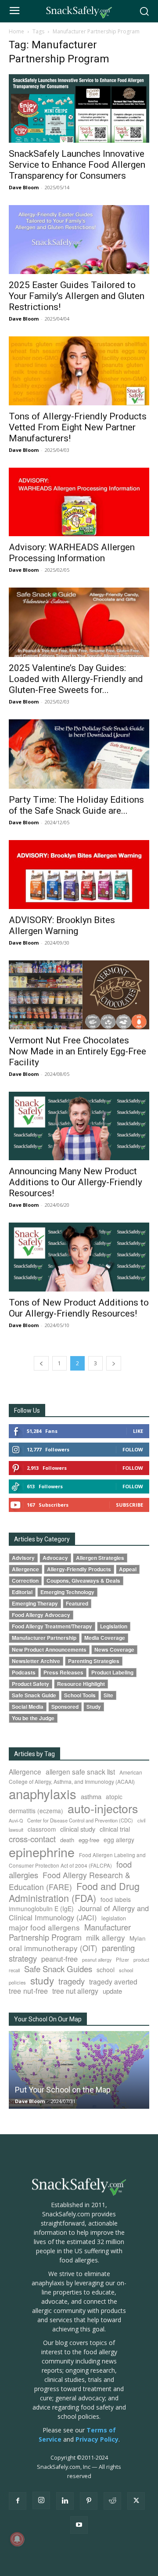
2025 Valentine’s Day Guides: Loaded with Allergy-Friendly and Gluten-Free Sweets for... (76, 679)
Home (16, 31)
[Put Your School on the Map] (79, 2070)
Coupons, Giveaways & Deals (83, 1581)
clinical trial (115, 1829)
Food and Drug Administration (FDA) (74, 1892)
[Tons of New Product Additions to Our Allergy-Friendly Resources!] (79, 1257)
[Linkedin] (65, 2501)
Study (94, 1707)
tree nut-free (28, 1991)
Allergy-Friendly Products (79, 1569)
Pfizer (122, 1959)
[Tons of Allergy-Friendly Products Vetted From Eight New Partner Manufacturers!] (79, 371)
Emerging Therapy (35, 1604)
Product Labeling (112, 1672)
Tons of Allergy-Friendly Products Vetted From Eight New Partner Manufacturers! (78, 427)
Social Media (28, 1707)
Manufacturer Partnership (44, 1638)
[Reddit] (112, 2501)
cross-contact (32, 1839)
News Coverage (114, 1650)
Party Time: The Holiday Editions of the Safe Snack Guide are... (76, 805)
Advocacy (55, 1558)
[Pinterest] (89, 2501)
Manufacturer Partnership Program (70, 1932)
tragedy (72, 1981)
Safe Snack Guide (34, 1695)
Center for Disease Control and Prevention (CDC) (80, 1820)
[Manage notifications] (17, 2539)
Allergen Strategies (100, 1558)
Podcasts (24, 1672)
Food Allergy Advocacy (41, 1615)
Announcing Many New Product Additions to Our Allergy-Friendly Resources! (75, 1182)
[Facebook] (18, 2501)
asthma (91, 1796)
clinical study (78, 1829)
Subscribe (129, 1505)
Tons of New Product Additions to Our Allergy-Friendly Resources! (79, 1308)
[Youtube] (79, 2525)
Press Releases (63, 1672)
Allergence (25, 1569)
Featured (77, 1604)
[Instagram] (41, 2500)
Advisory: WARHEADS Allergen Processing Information (72, 553)
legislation (114, 1918)
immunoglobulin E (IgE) (41, 1909)
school (106, 1970)
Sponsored (65, 1707)
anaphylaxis (43, 1793)
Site (108, 1695)
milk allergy (106, 1937)
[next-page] (114, 1363)
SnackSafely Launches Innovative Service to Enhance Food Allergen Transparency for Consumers (77, 165)
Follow (133, 1449)
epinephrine (42, 1852)
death (67, 1840)
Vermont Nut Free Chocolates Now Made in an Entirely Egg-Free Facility (77, 1051)
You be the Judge (33, 1718)
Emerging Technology (67, 1592)
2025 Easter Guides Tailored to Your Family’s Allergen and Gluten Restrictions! (77, 296)
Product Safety (31, 1684)
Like (138, 1431)
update (112, 1991)
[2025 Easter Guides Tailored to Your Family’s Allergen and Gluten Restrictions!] (79, 240)
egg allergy (119, 1840)
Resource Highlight (81, 1684)
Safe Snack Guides (58, 1968)
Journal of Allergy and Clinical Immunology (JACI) (79, 1913)
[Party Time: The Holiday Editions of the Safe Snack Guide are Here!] (79, 754)
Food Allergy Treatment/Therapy (52, 1626)
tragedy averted (113, 1981)
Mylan (138, 1938)
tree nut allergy (75, 1991)
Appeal (128, 1569)
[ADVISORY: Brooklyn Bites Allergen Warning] (79, 875)
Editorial (22, 1592)
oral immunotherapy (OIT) (53, 1948)
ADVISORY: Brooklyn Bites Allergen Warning (62, 925)
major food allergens (44, 1927)
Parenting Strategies (94, 1661)
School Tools (80, 1695)
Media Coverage (105, 1638)
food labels (116, 1899)
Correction (25, 1581)
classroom (42, 1829)
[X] (136, 2501)
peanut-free (59, 1959)
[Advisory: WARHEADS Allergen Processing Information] (79, 502)
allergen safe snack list (80, 1771)
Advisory (23, 1558)
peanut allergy (97, 1960)
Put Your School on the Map (63, 2090)
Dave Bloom (24, 187)
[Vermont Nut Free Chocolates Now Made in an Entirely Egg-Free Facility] (79, 995)
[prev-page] (41, 1363)
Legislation (114, 1626)
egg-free (89, 1840)
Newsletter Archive (36, 1661)
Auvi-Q (16, 1820)
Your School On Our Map (48, 2019)
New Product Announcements (49, 1650)
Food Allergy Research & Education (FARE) (70, 1881)
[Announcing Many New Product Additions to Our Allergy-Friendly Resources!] (79, 1126)
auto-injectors (103, 1808)
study (42, 1980)
